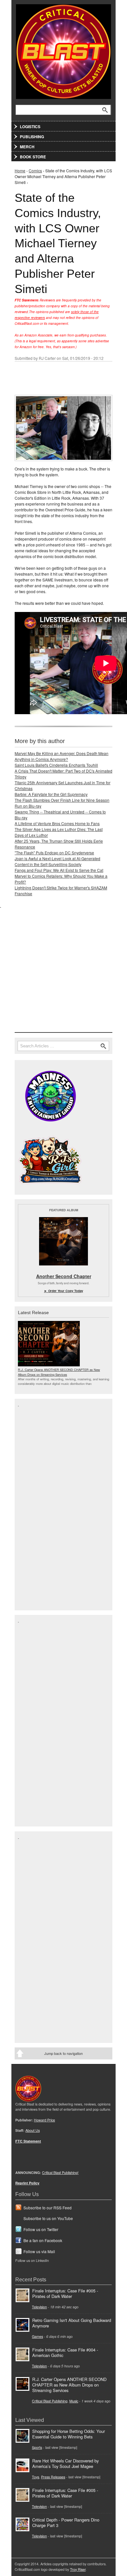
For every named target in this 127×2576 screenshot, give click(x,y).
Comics (35, 171)
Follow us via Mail (39, 2251)
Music (74, 2401)
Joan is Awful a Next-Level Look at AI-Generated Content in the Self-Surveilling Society (57, 861)
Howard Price (44, 2120)
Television (39, 2307)
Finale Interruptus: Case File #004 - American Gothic (65, 2352)
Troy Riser (78, 2569)
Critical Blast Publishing (50, 2401)
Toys (35, 2477)
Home (20, 171)
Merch (27, 147)
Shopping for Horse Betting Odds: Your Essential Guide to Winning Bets (69, 2434)
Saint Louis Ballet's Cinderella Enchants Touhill (56, 765)
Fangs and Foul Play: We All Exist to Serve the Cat (59, 870)
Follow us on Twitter (41, 2229)
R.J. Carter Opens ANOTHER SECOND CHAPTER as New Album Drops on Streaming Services (59, 1372)
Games (37, 2336)
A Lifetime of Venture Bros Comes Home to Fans (57, 823)
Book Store (33, 157)
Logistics (30, 127)
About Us (33, 2130)
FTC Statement (28, 2141)
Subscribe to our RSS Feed (48, 2208)
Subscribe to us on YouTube (48, 2218)
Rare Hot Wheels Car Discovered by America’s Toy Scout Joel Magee (65, 2463)
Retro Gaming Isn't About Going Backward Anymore (72, 2323)
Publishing (32, 137)
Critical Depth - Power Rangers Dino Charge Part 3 (66, 2522)
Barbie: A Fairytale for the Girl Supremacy (51, 794)
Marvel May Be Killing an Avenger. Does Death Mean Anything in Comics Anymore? (62, 756)
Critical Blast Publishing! (60, 2173)
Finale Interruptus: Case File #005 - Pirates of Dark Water (65, 2293)
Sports (37, 2447)
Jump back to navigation (63, 2053)
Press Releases (53, 2477)
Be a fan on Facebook (43, 2240)
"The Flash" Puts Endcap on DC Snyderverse (54, 853)
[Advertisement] (63, 971)
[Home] (63, 50)
